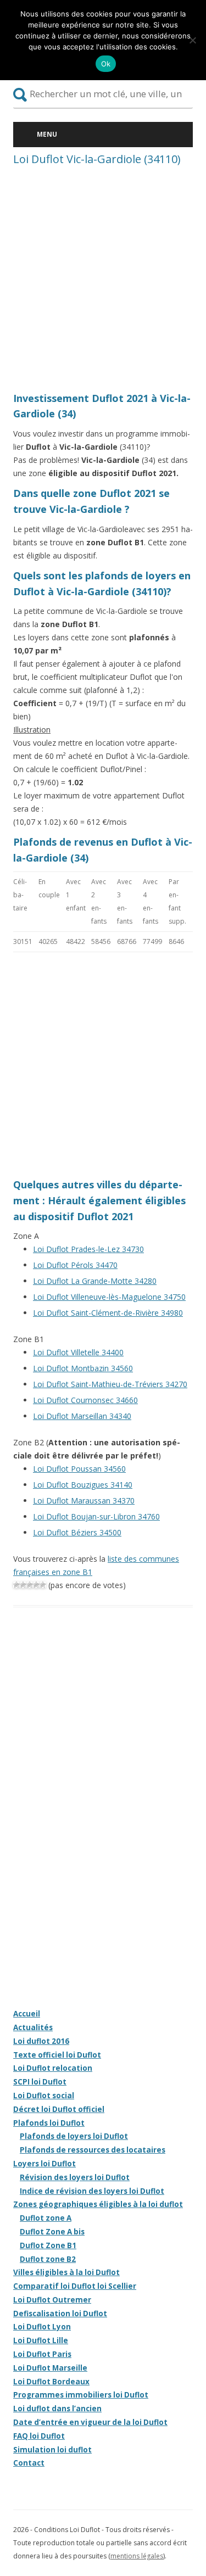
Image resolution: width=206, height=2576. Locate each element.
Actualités (33, 2027)
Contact (29, 2463)
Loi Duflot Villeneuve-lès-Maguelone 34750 (109, 1297)
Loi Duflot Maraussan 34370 (84, 1501)
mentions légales (137, 2556)
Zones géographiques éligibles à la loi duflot (98, 2204)
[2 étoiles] (23, 1585)
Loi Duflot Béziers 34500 (77, 1532)
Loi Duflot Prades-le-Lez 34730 (88, 1249)
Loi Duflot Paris (42, 2354)
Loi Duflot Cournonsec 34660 (85, 1400)
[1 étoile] (16, 1585)
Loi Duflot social (44, 2096)
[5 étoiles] (43, 1585)
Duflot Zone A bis (52, 2232)
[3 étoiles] (30, 1585)
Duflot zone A (46, 2218)
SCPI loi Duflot (40, 2082)
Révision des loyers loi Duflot (75, 2177)
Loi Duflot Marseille (50, 2368)
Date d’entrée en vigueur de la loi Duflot (90, 2422)
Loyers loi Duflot (44, 2164)
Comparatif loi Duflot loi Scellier (75, 2286)
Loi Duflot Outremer (52, 2300)
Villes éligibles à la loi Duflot (66, 2272)
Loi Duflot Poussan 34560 (79, 1469)
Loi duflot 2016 (41, 2041)
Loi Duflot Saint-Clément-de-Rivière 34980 (108, 1313)
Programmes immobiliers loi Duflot (81, 2395)
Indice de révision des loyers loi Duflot (92, 2191)
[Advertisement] (103, 282)
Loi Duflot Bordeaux (51, 2382)
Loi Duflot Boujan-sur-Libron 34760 (96, 1516)
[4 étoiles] (36, 1585)
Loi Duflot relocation (53, 2068)
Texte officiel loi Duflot (57, 2055)
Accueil (27, 2014)
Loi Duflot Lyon (42, 2327)
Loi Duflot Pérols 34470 (75, 1265)
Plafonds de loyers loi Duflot (74, 2136)
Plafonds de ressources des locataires (93, 2150)
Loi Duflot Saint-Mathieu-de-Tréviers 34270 (110, 1384)
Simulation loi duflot (52, 2450)
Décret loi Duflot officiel (59, 2109)
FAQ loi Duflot (39, 2436)
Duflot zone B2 (48, 2259)
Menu (47, 134)
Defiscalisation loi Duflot (60, 2314)
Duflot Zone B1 (48, 2245)
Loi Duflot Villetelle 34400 (78, 1352)
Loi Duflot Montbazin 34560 (83, 1368)
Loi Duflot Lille (41, 2340)
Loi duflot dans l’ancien (57, 2409)
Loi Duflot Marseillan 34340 (82, 1416)
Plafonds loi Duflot (49, 2123)
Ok (106, 64)
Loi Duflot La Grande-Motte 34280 (95, 1281)
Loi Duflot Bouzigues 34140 (83, 1485)
